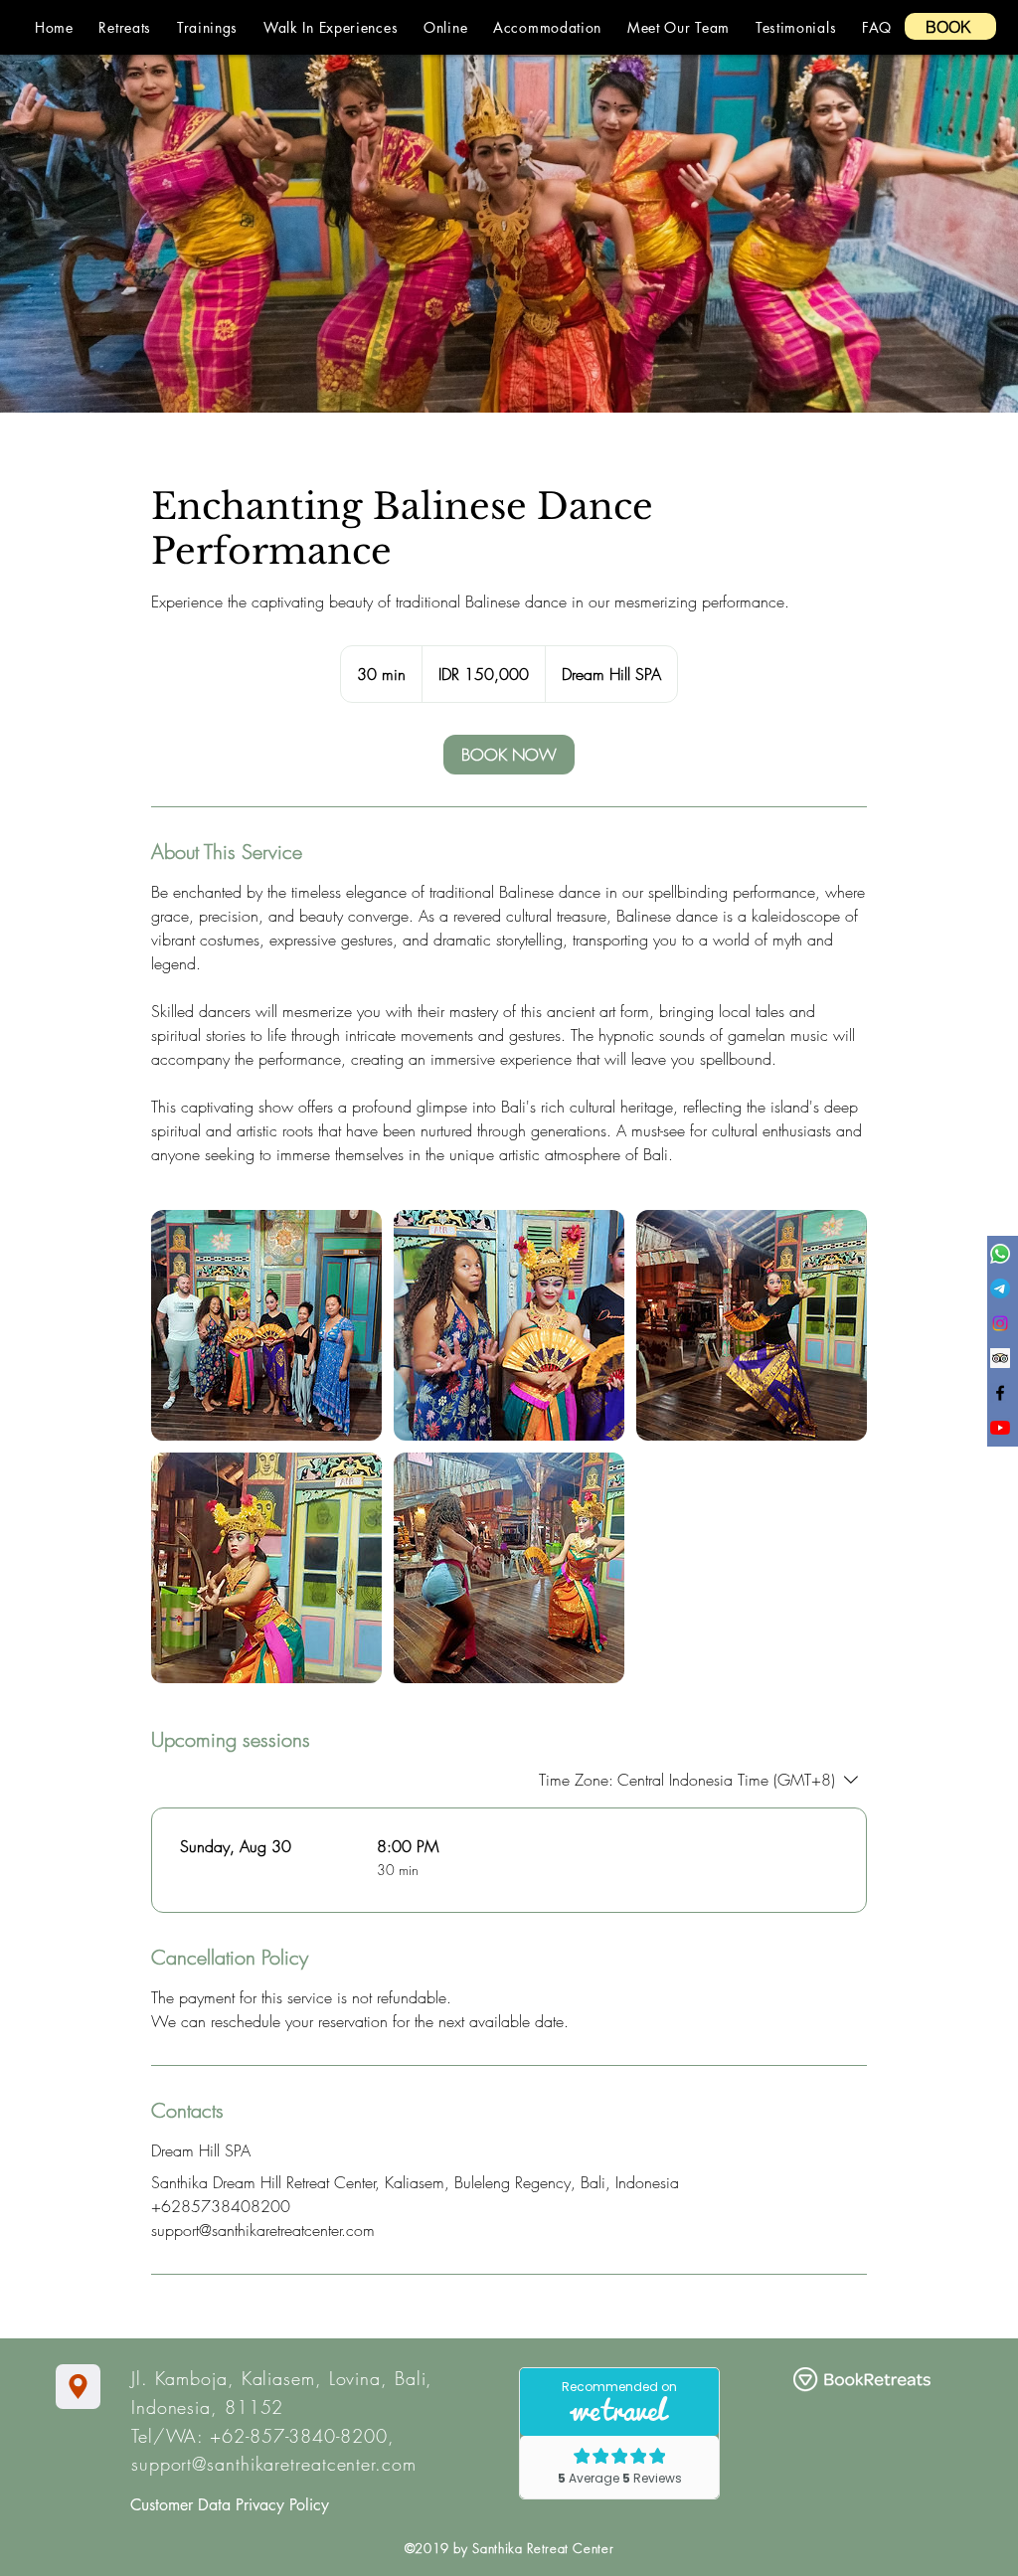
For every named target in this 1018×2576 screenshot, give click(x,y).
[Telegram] (1000, 1288)
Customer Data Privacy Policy (230, 2505)
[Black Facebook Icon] (1000, 1393)
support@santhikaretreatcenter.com (274, 2464)
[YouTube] (1000, 1428)
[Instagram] (1000, 1323)
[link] (509, 755)
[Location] (78, 2387)
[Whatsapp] (1000, 1254)
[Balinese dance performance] (266, 1325)
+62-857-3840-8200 (298, 2436)
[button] (125, 27)
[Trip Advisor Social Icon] (1000, 1358)
